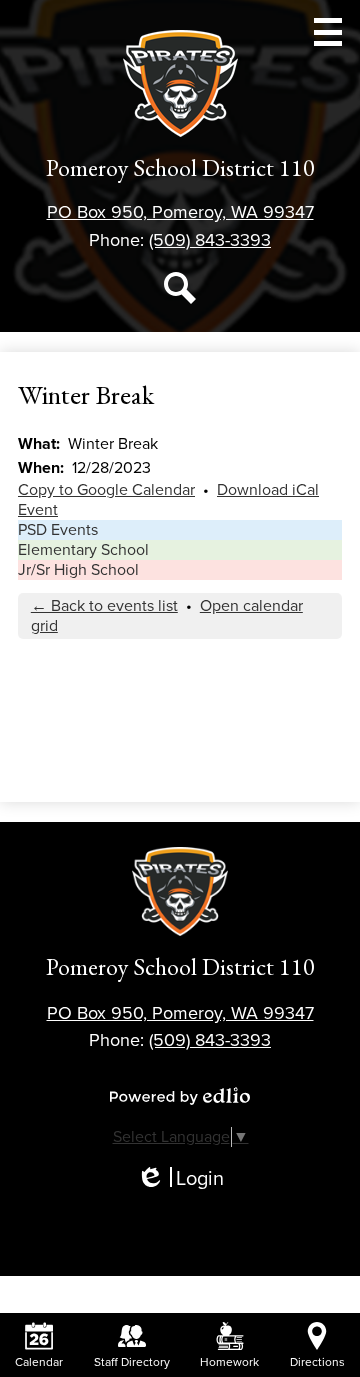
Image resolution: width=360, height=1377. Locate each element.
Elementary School (83, 550)
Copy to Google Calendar (106, 490)
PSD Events (58, 530)
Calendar (39, 1362)
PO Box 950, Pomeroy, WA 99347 (180, 212)
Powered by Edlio (180, 1096)
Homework (229, 1362)
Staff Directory (132, 1362)
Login (180, 1179)
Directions (317, 1362)
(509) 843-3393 (210, 240)
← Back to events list (104, 606)
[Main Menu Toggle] (328, 32)
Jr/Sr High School (78, 570)
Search (180, 288)
